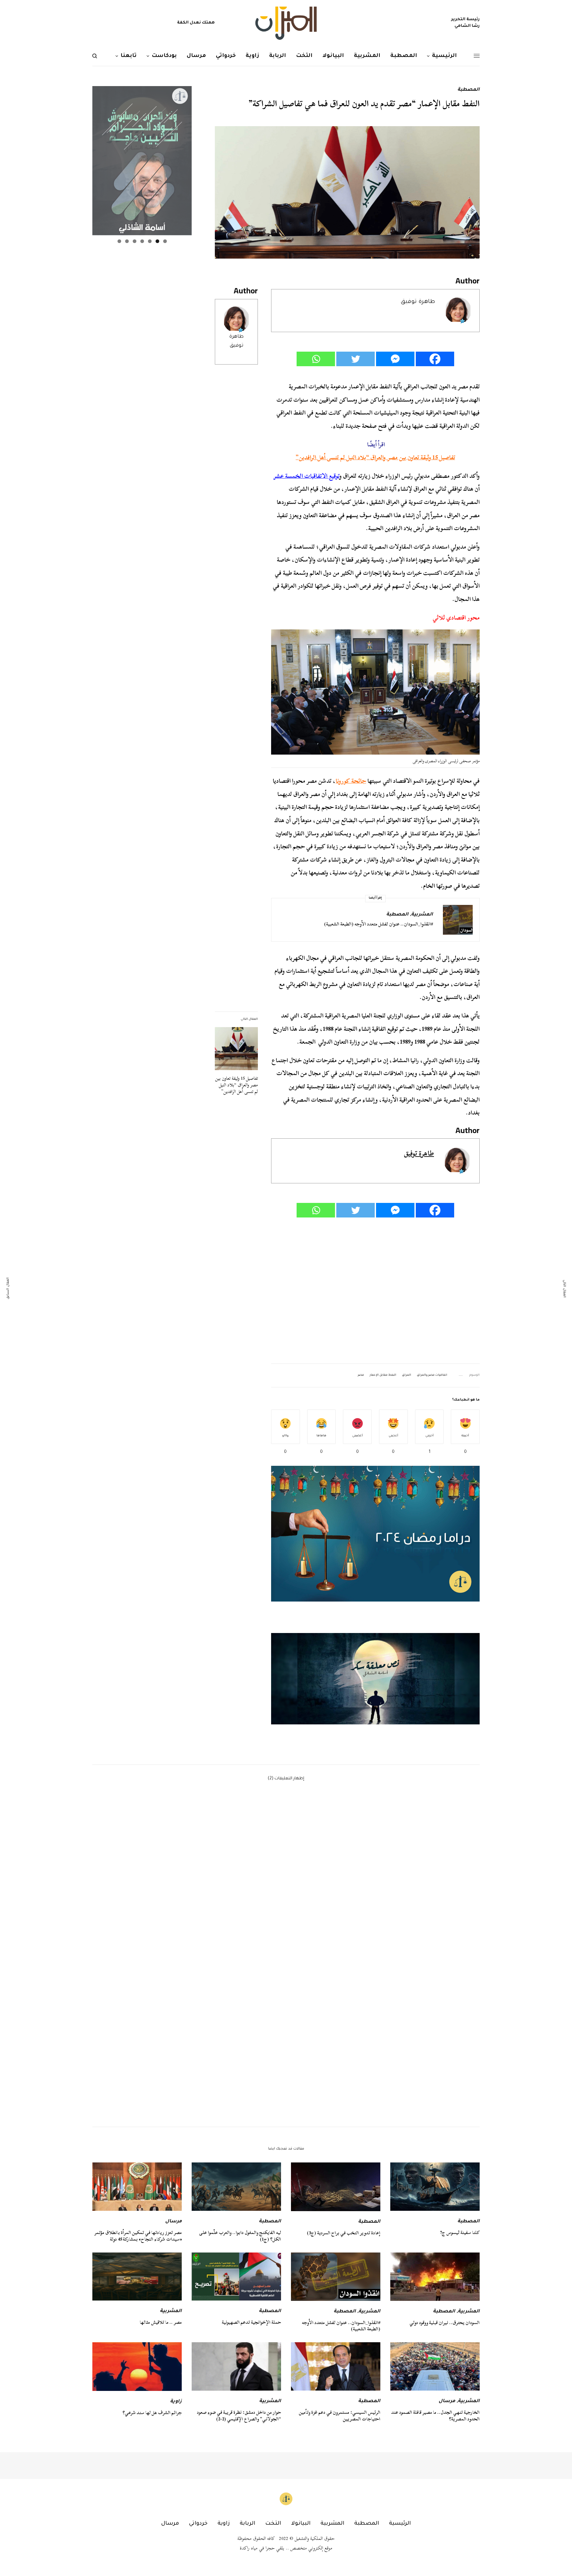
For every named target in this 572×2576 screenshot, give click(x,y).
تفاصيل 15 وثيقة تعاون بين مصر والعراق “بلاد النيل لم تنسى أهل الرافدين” (375, 457)
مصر (361, 1375)
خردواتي (198, 2524)
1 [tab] (165, 241)
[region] (375, 1679)
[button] (375, 1679)
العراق (406, 1375)
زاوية (176, 2402)
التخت (273, 2524)
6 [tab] (127, 241)
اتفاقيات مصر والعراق (432, 1375)
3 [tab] (150, 241)
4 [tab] (142, 241)
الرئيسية (400, 2524)
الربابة (247, 2524)
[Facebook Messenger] (395, 359)
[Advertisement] (375, 1291)
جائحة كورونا (351, 781)
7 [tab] (119, 241)
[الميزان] (286, 23)
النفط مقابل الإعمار (383, 1375)
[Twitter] (356, 359)
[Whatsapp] (316, 359)
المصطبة (469, 90)
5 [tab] (135, 241)
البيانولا (301, 2524)
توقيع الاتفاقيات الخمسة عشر (307, 476)
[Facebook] (435, 359)
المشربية (422, 915)
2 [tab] (157, 241)
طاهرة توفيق (418, 302)
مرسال (173, 2222)
